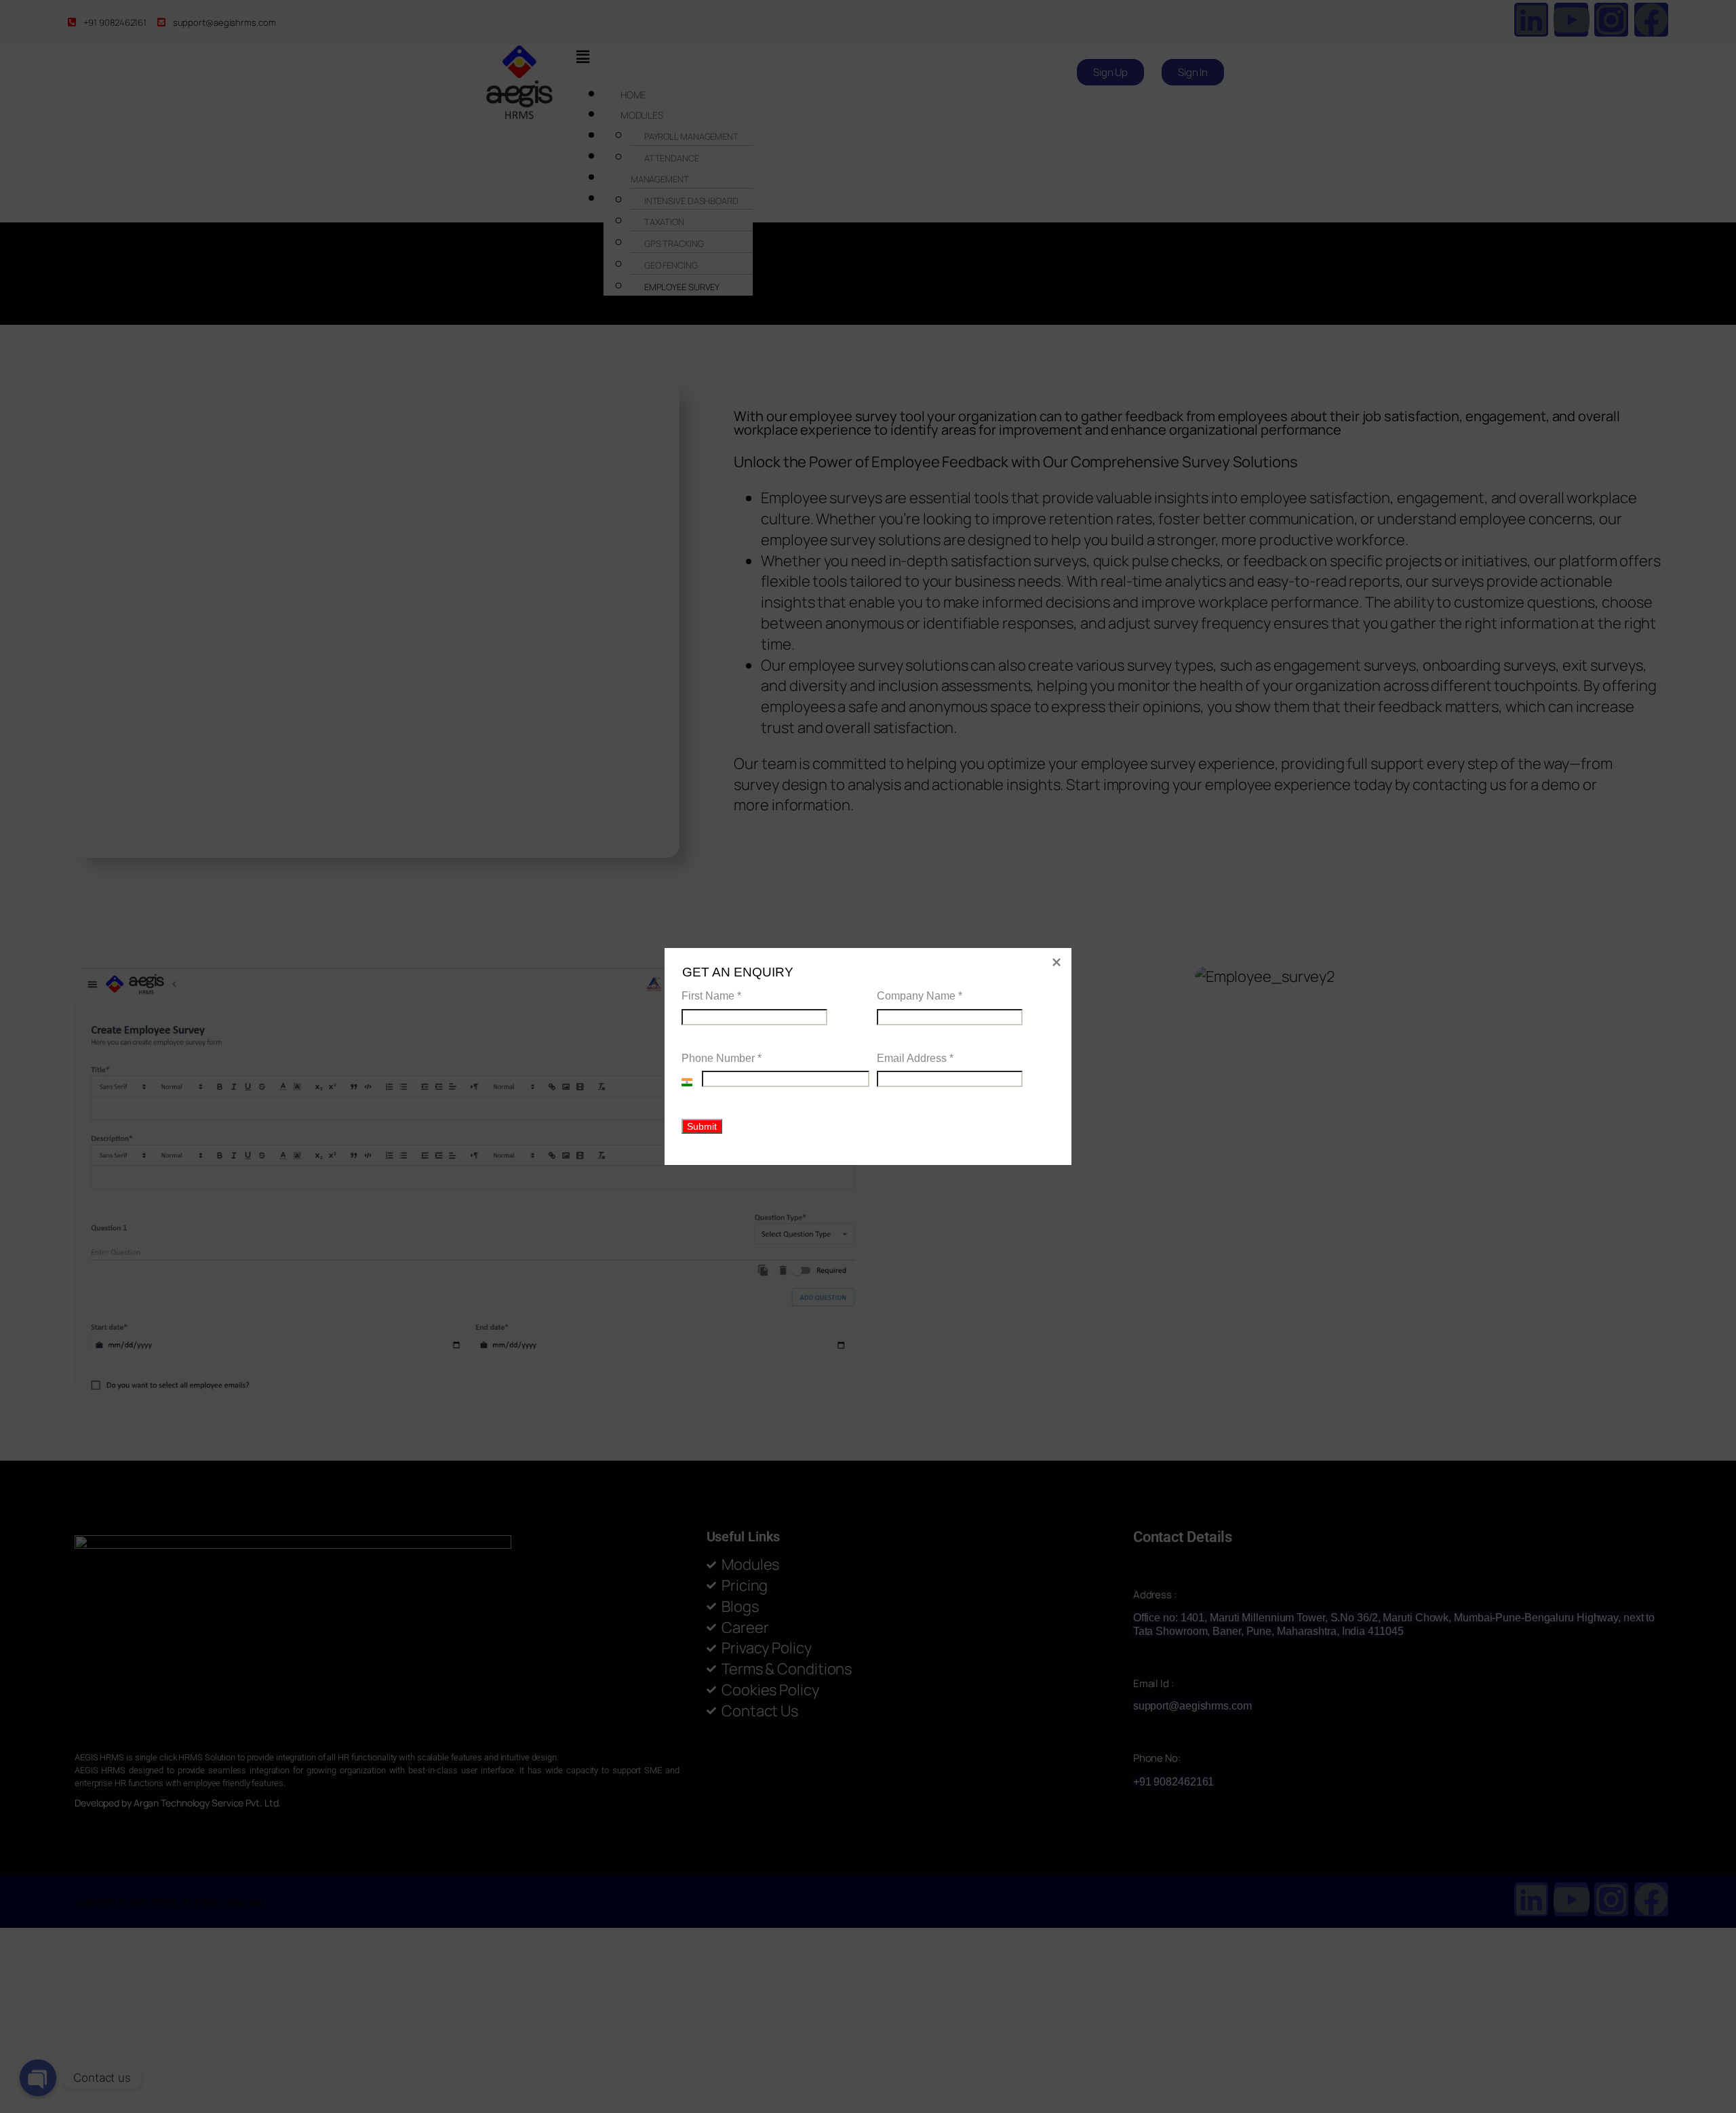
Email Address (915, 1058)
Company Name (920, 996)
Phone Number (722, 1058)
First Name (711, 996)
